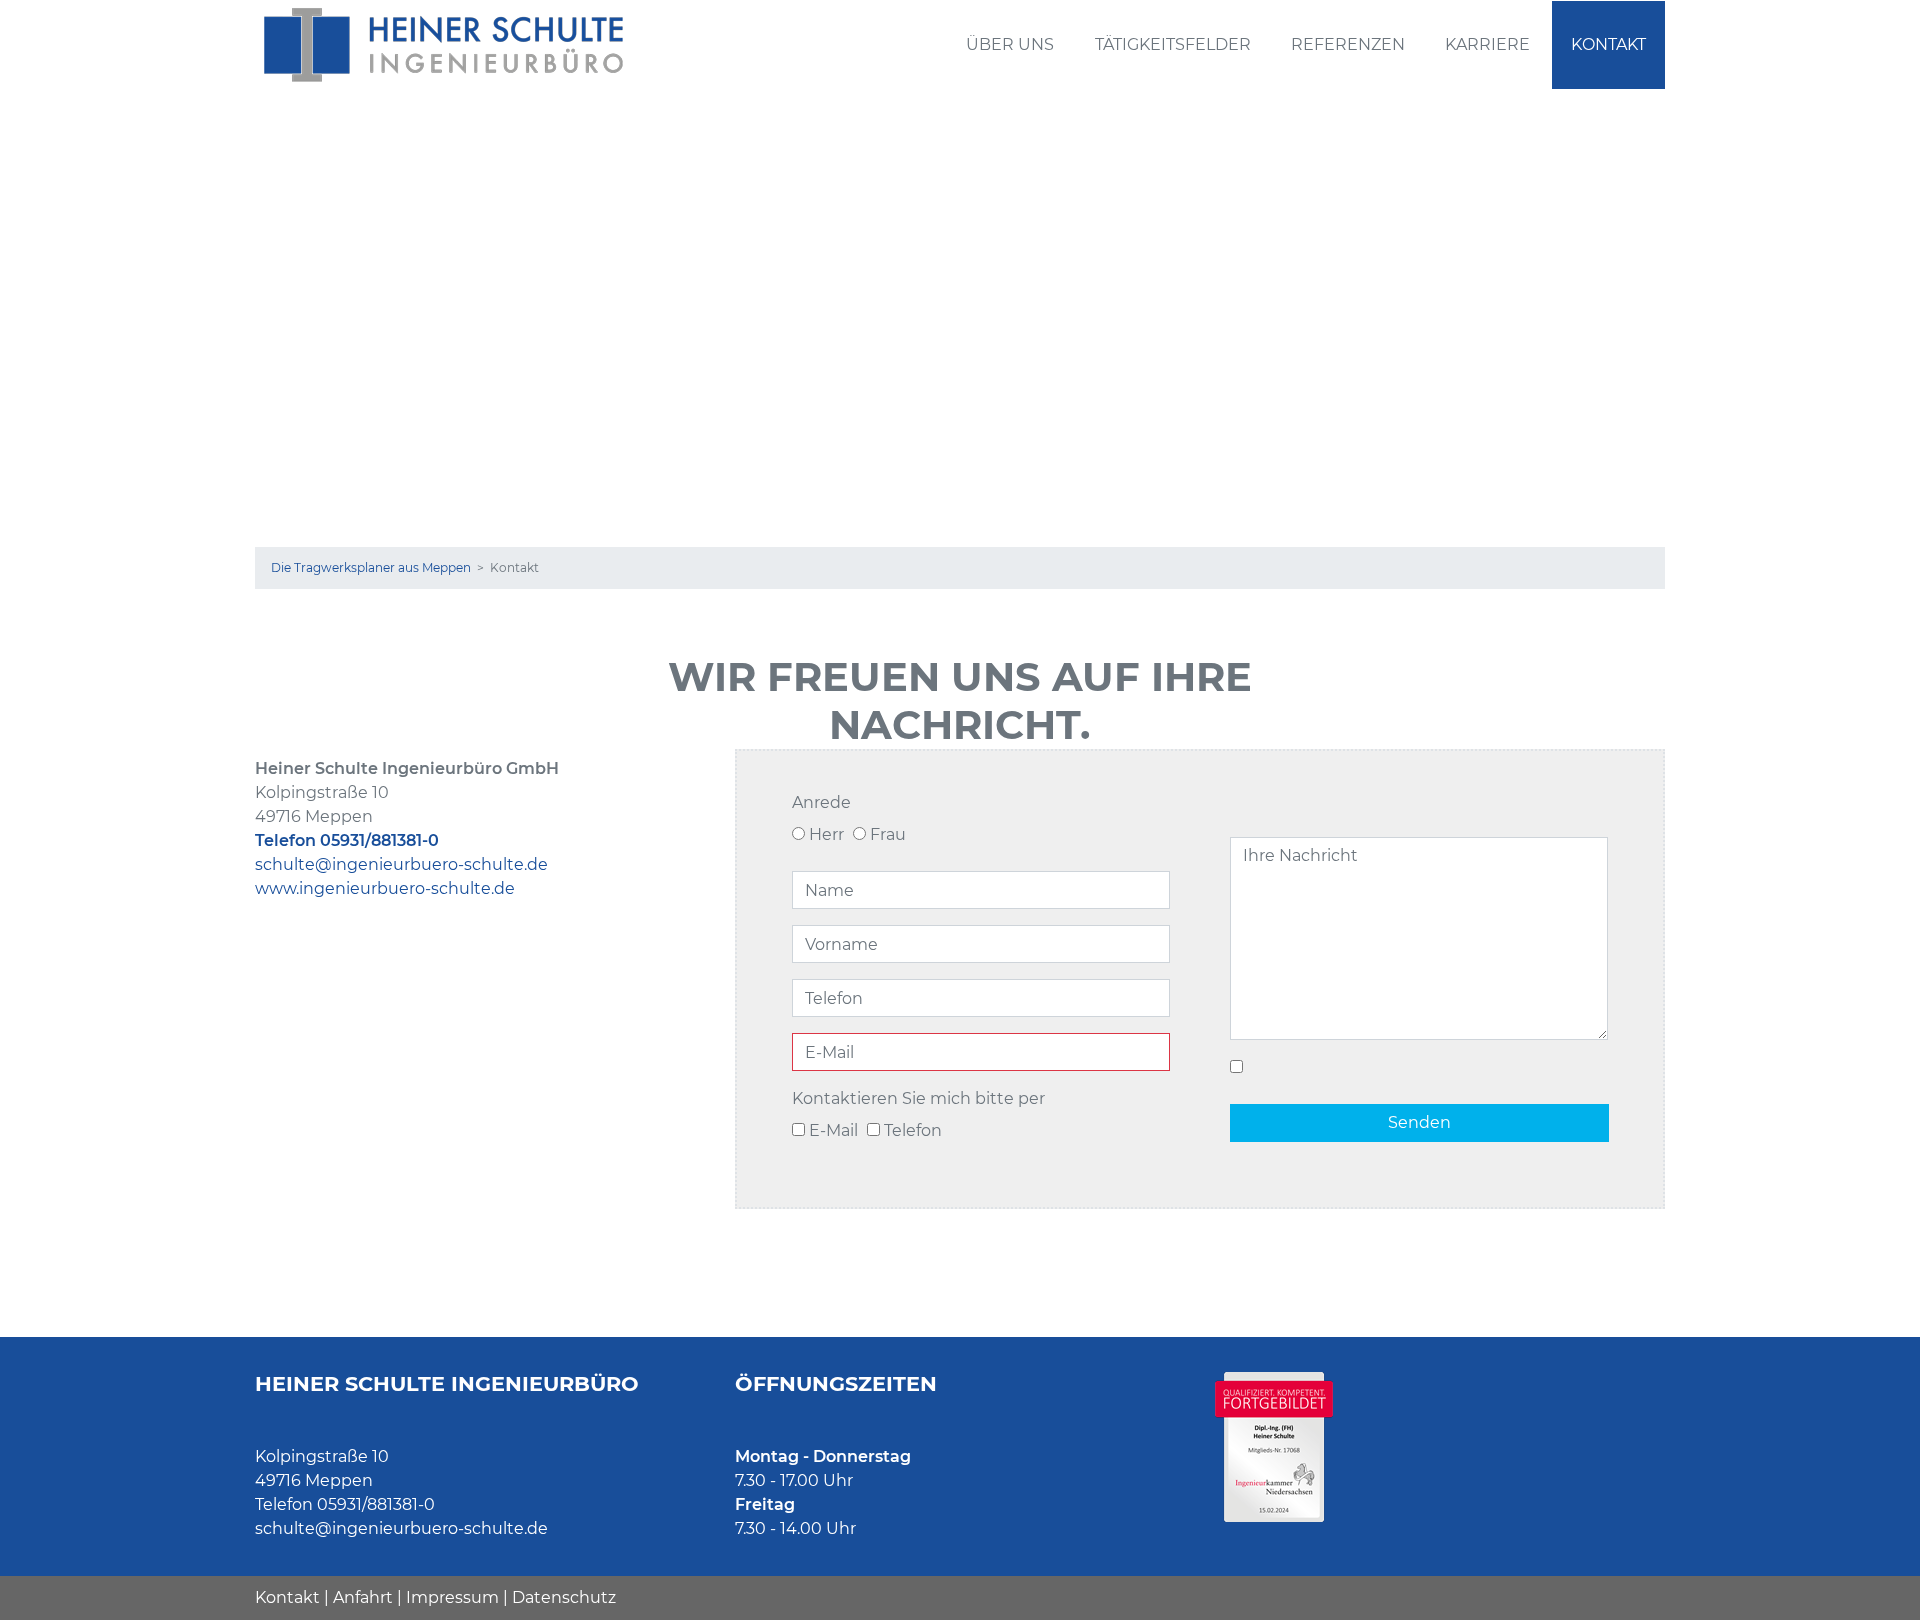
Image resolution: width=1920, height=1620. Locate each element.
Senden (1419, 1122)
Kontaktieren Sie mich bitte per (918, 1098)
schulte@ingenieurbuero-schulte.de (401, 864)
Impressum (452, 1597)
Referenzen (1348, 44)
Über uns (1010, 44)
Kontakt (1608, 44)
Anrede (821, 802)
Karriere (1487, 44)
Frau (886, 834)
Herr (824, 834)
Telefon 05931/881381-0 (347, 840)
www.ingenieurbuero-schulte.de (385, 888)
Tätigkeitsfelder (1173, 44)
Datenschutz (564, 1597)
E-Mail (831, 1130)
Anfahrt (363, 1597)
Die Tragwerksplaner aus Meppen (371, 567)
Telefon (911, 1130)
